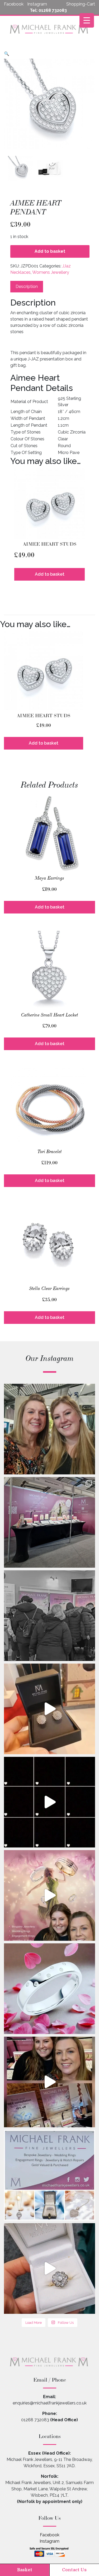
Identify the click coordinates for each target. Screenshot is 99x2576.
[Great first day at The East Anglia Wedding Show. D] (49, 1522)
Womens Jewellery (51, 272)
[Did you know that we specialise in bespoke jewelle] (49, 1989)
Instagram (49, 2541)
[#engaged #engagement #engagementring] (49, 2268)
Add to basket (50, 251)
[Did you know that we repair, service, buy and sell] (49, 1802)
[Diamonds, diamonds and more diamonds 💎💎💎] (49, 1709)
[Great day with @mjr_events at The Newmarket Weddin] (49, 1616)
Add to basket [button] (50, 574)
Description (27, 286)
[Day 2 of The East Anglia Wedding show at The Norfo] (49, 1429)
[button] (7, 54)
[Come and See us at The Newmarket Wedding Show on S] (49, 1895)
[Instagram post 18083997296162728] (49, 2175)
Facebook (50, 2535)
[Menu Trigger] (87, 20)
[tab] (27, 287)
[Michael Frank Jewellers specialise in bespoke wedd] (49, 2082)
